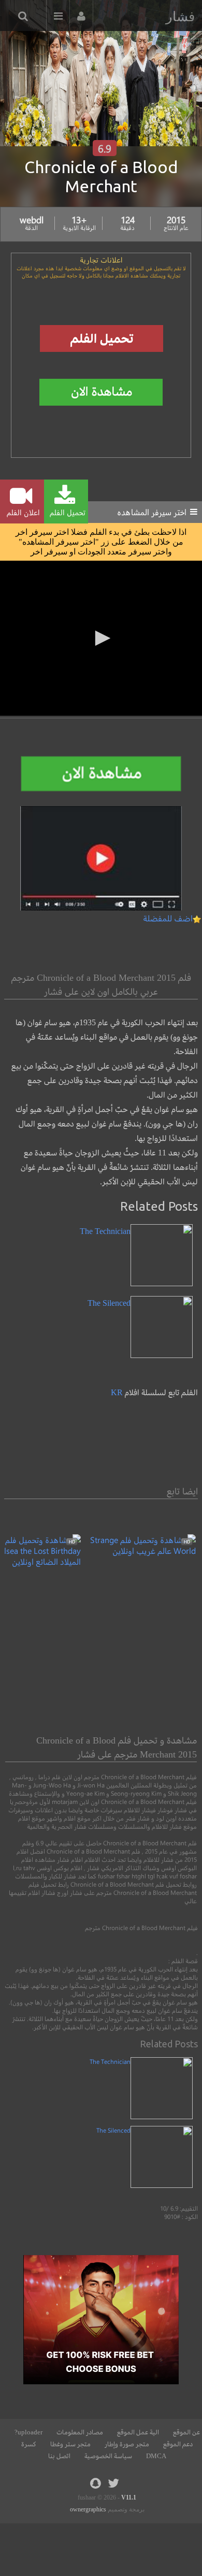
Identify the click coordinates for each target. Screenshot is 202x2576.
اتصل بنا (59, 2456)
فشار (180, 17)
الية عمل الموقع (138, 2432)
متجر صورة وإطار (127, 2444)
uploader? (28, 2432)
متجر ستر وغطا (70, 2444)
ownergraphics (88, 2509)
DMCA (156, 2456)
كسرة (29, 2444)
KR (117, 1393)
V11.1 (129, 2497)
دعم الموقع (178, 2444)
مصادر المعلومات (80, 2432)
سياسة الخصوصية (108, 2456)
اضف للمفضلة (168, 918)
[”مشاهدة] (138, 1551)
